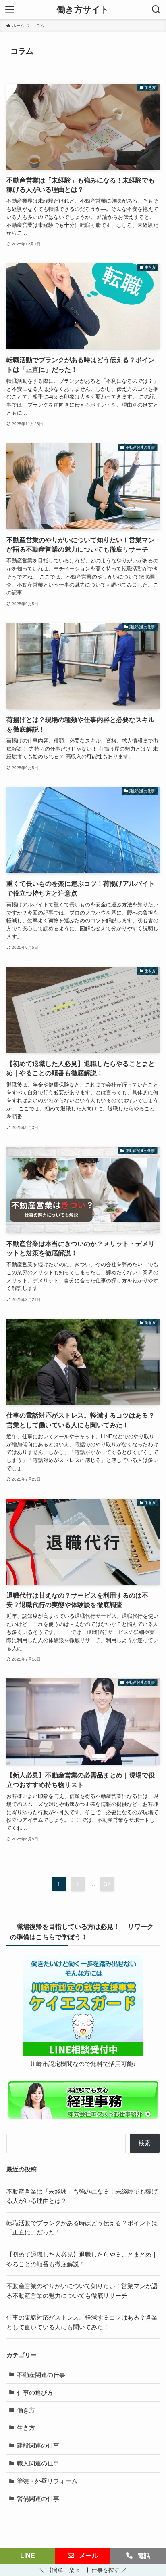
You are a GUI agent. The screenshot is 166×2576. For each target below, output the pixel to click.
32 (107, 1884)
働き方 (26, 2410)
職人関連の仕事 (38, 2463)
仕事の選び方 (35, 2393)
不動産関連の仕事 (41, 2375)
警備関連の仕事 (38, 2499)
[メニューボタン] (10, 10)
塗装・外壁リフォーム (47, 2481)
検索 (145, 2143)
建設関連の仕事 (38, 2446)
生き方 (26, 2428)
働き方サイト (83, 10)
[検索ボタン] (156, 10)
